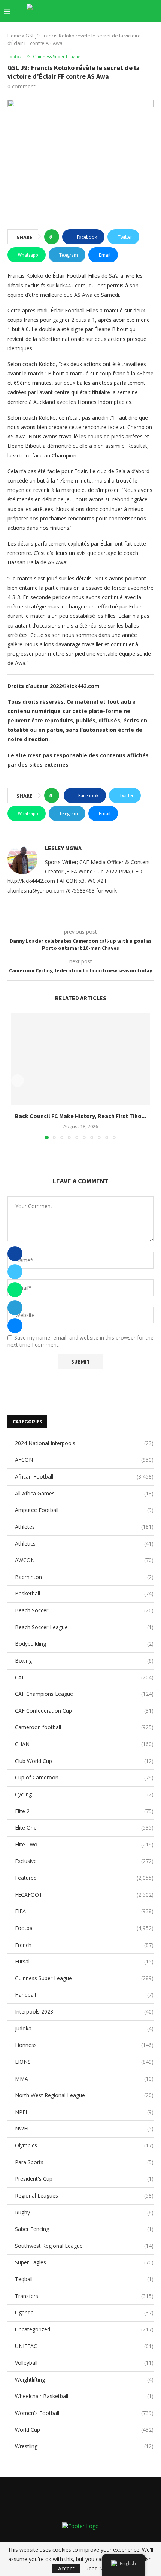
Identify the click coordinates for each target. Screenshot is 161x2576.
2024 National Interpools (84, 1443)
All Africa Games (84, 1493)
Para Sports (84, 2162)
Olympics (84, 2145)
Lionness (84, 2045)
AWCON (84, 1560)
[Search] (154, 11)
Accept (66, 2568)
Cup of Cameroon (84, 1777)
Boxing (84, 1660)
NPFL (84, 2112)
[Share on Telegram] (15, 1308)
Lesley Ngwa (63, 848)
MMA (84, 2079)
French (84, 1945)
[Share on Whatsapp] (15, 1290)
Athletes (84, 1527)
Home (14, 36)
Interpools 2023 (84, 2012)
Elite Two (84, 1844)
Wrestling (84, 2446)
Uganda (84, 2312)
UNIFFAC (84, 2346)
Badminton (84, 1577)
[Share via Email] (15, 1326)
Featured (84, 1878)
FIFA (84, 1911)
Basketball (84, 1593)
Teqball (84, 2279)
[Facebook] (112, 11)
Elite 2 (84, 1811)
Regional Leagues (84, 2196)
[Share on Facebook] (15, 1254)
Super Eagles (84, 2262)
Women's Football (84, 2413)
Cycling (84, 1794)
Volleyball (84, 2363)
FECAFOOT (84, 1895)
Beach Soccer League (84, 1627)
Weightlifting (84, 2379)
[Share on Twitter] (15, 1272)
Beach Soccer (84, 1610)
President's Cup (84, 2179)
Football (84, 1928)
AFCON (84, 1460)
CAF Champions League (84, 1694)
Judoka (84, 2028)
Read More (99, 2569)
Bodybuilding (84, 1644)
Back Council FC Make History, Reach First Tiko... (80, 1115)
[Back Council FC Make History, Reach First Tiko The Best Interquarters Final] (80, 1059)
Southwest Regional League (84, 2246)
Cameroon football (84, 1727)
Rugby (84, 2212)
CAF (84, 1677)
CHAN (84, 1744)
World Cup (84, 2430)
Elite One (84, 1828)
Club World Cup (84, 1761)
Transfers (84, 2296)
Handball (84, 1995)
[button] (18, 1081)
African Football (84, 1476)
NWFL (84, 2128)
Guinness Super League (84, 1978)
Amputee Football (84, 1510)
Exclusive (84, 1861)
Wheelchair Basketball (84, 2396)
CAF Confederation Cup (84, 1711)
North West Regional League (84, 2095)
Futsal (84, 1961)
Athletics (84, 1544)
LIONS (84, 2062)
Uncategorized (84, 2329)
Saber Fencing (84, 2229)
